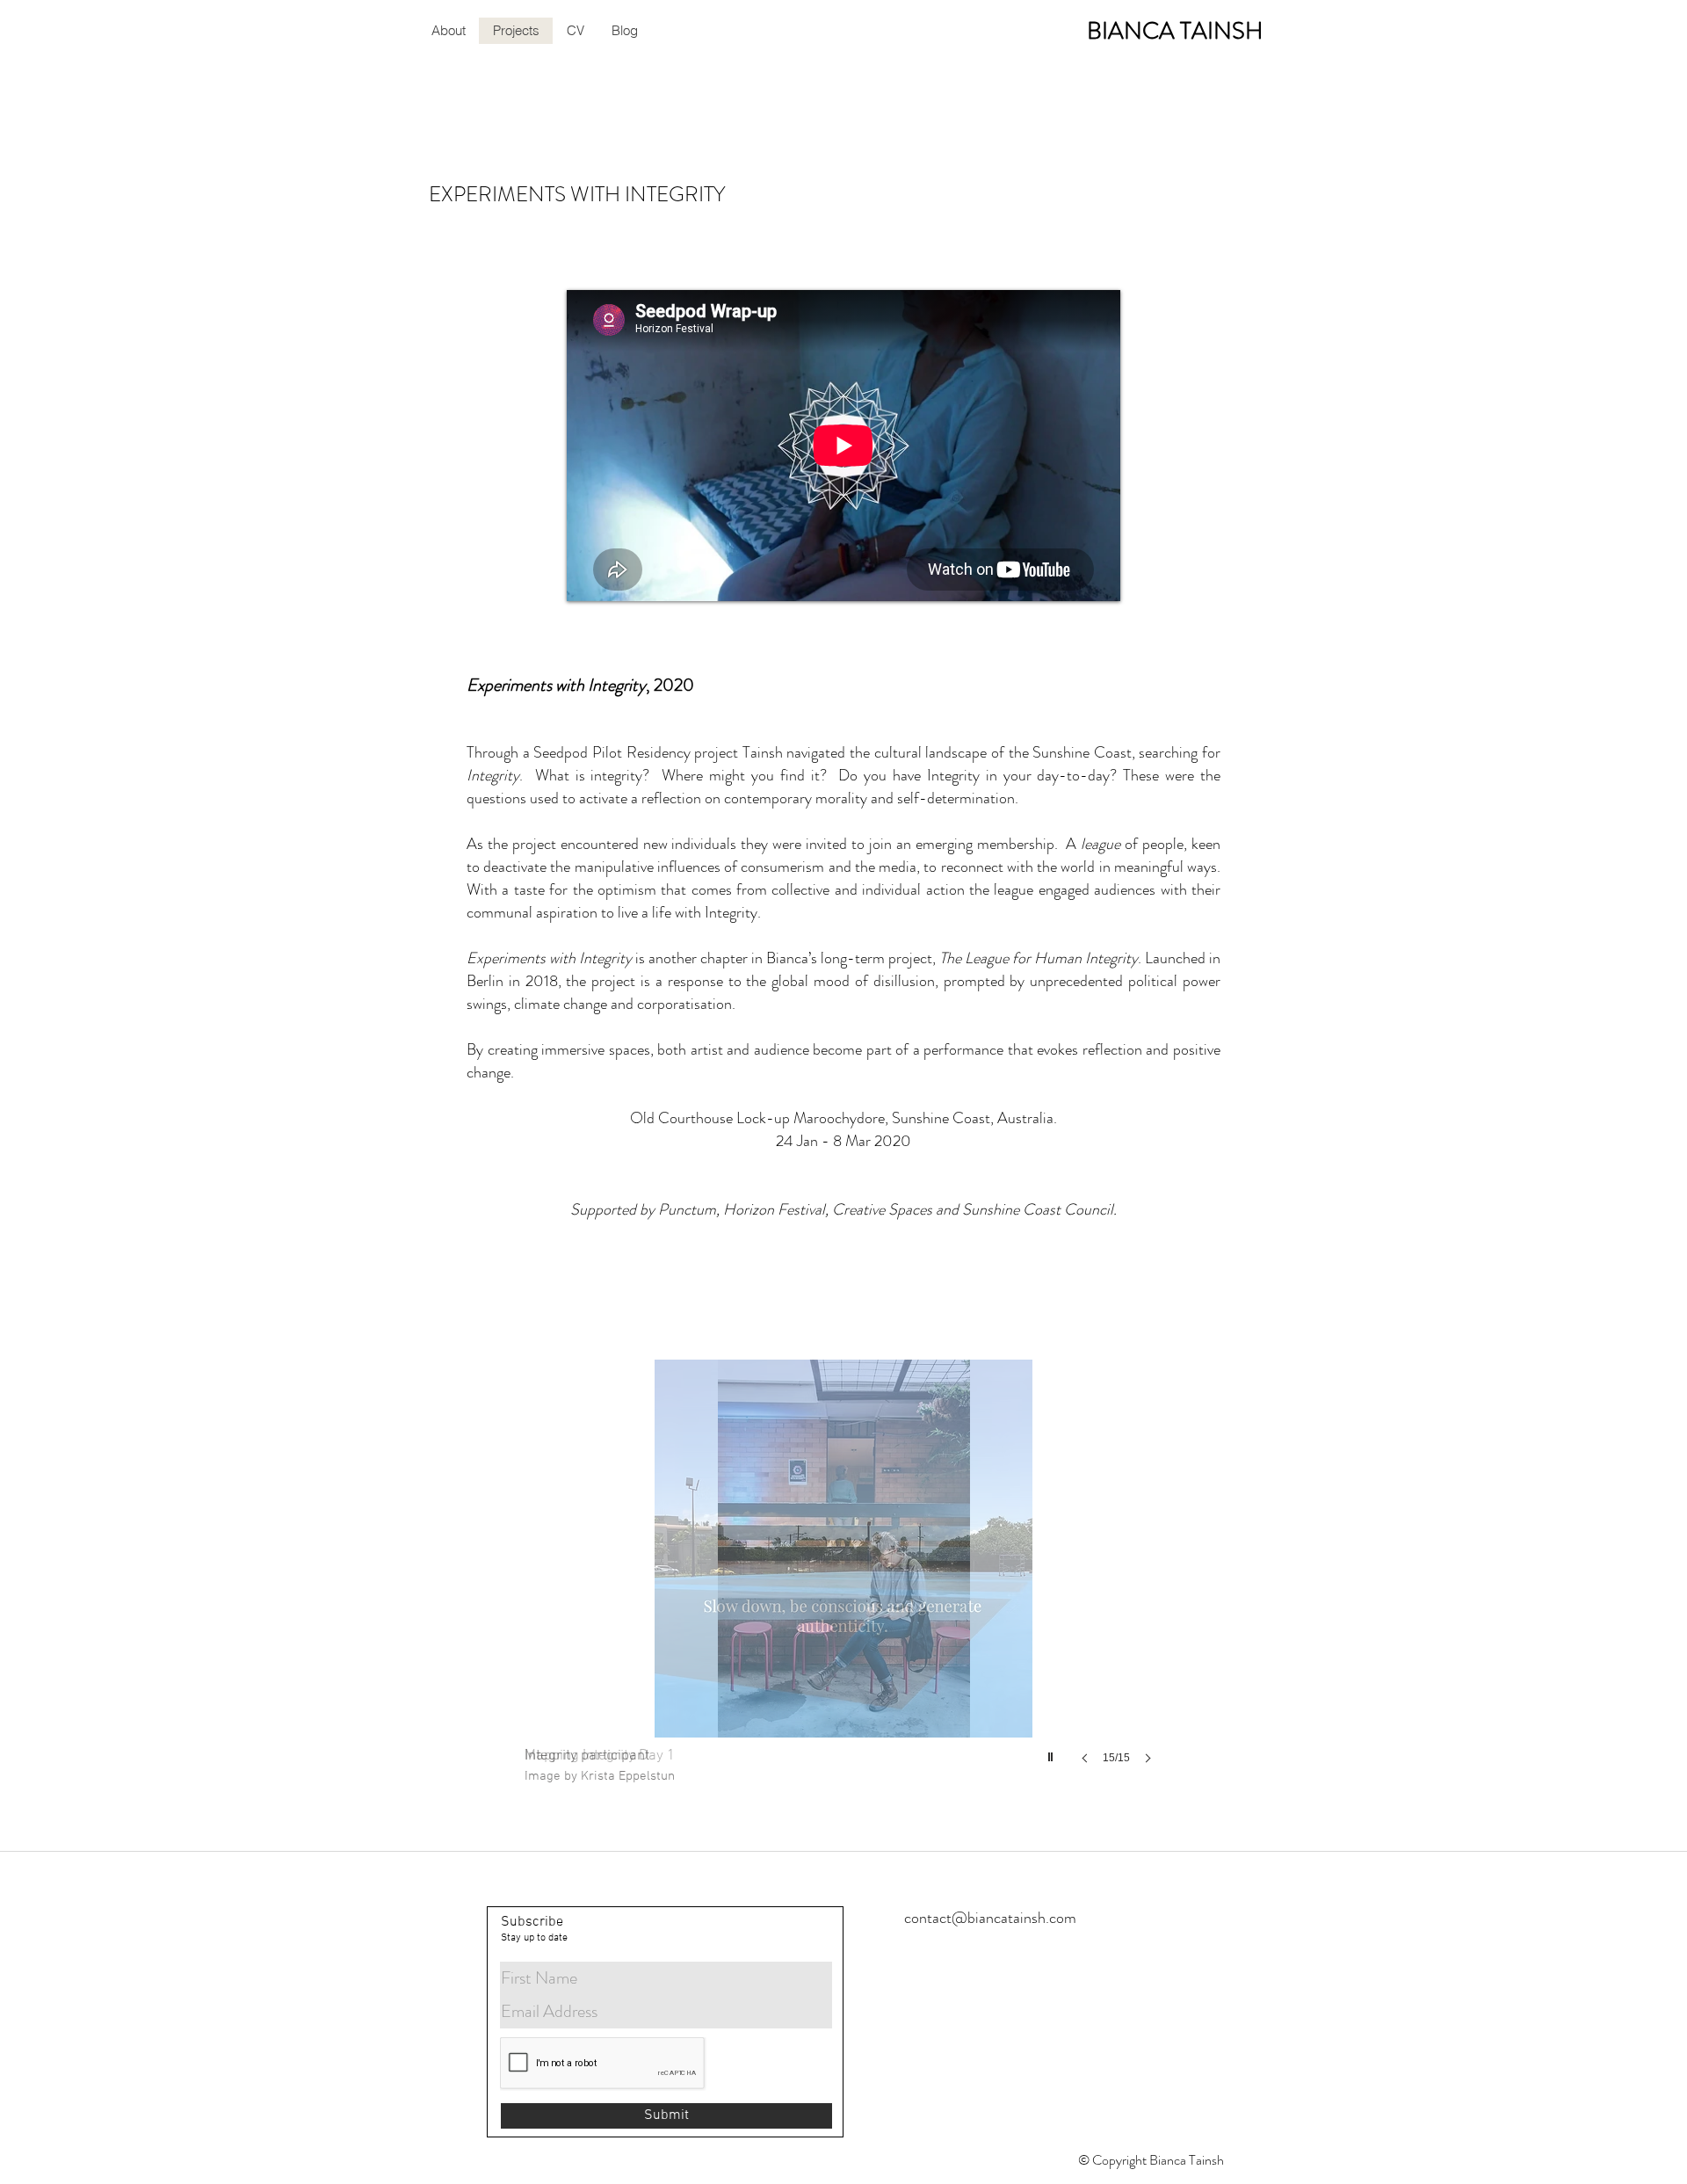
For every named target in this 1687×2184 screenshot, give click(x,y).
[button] (843, 1579)
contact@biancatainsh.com (990, 1918)
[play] (1053, 1752)
